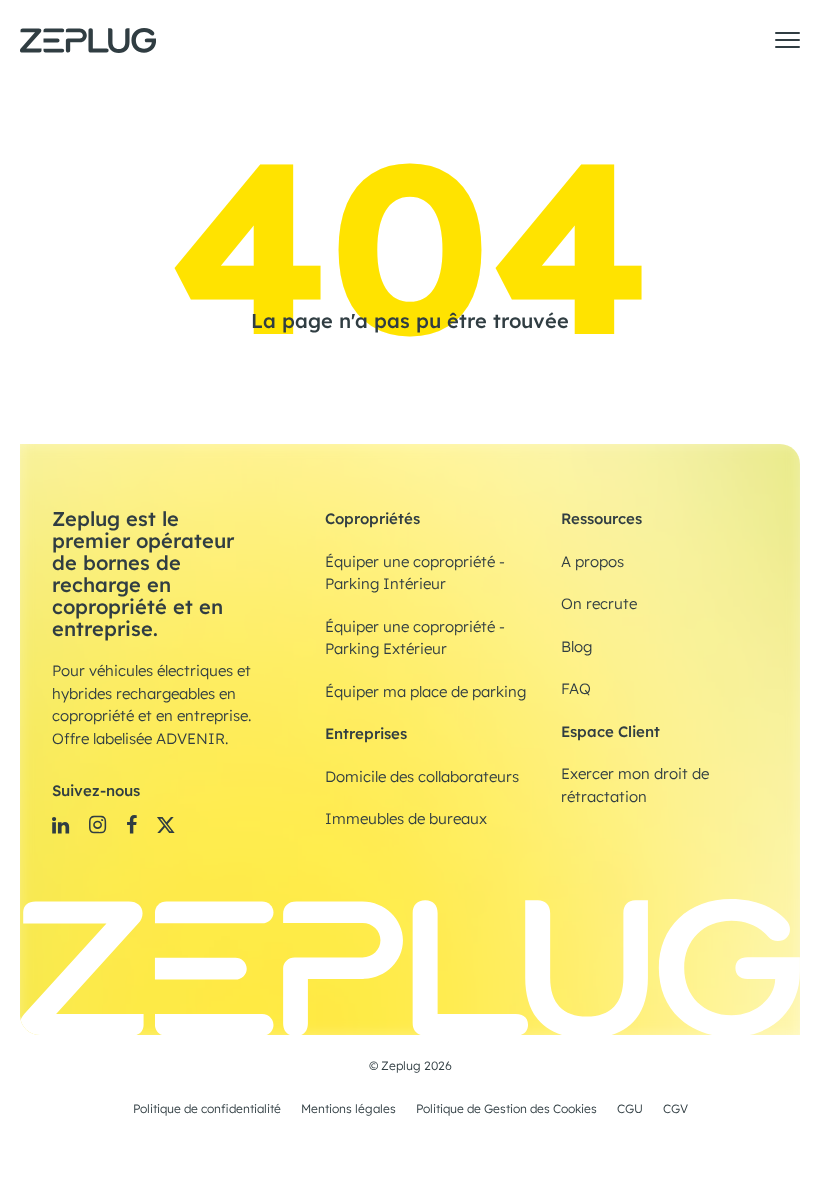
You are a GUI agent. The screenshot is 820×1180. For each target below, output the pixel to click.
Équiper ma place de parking (425, 692)
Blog (576, 647)
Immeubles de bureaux (406, 819)
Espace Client (610, 732)
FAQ (576, 689)
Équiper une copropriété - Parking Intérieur (415, 573)
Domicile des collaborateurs (422, 777)
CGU (630, 1109)
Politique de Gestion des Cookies (506, 1109)
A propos (592, 562)
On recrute (599, 604)
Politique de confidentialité (207, 1109)
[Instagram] (97, 824)
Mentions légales (348, 1109)
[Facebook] (131, 824)
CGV (675, 1109)
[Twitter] (166, 824)
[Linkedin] (60, 824)
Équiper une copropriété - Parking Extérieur (415, 638)
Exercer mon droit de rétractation (635, 785)
